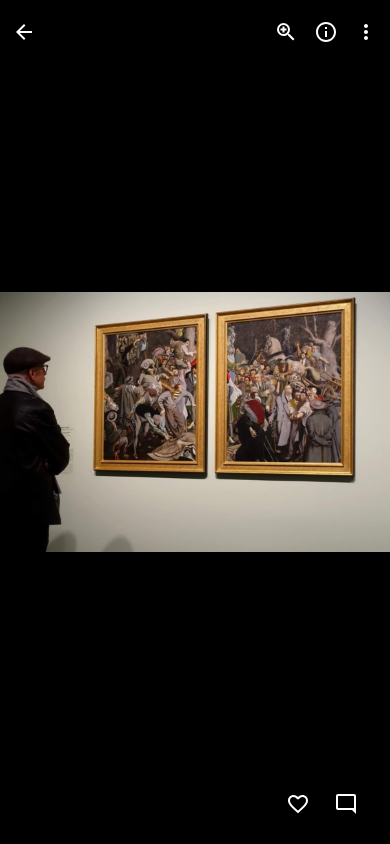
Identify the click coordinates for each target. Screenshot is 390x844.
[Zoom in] (286, 32)
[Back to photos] (24, 32)
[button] (56, 422)
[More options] (366, 32)
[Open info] (326, 32)
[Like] (298, 804)
